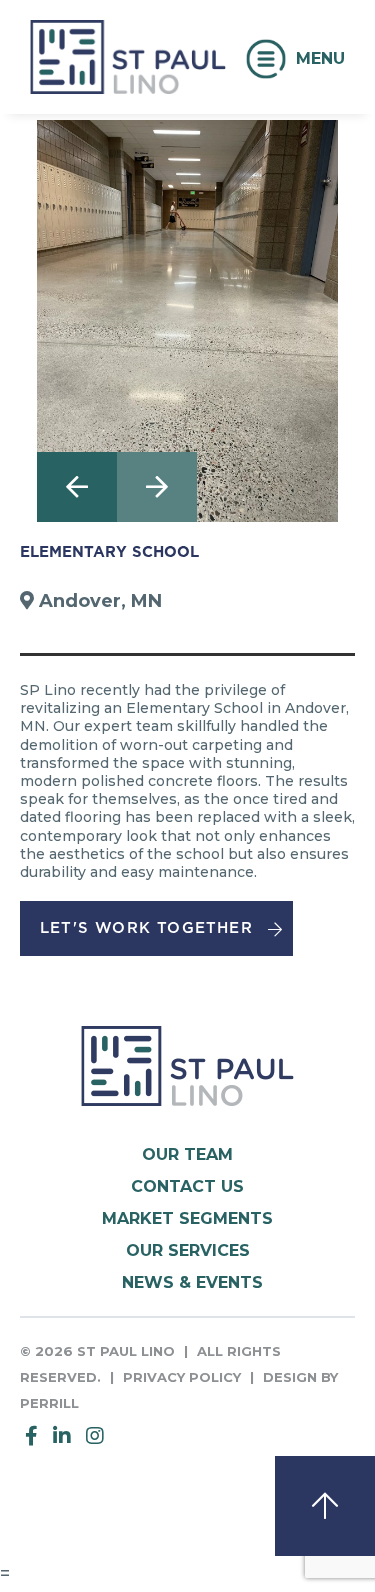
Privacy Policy (182, 1377)
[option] (187, 321)
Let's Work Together (146, 928)
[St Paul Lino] (128, 76)
